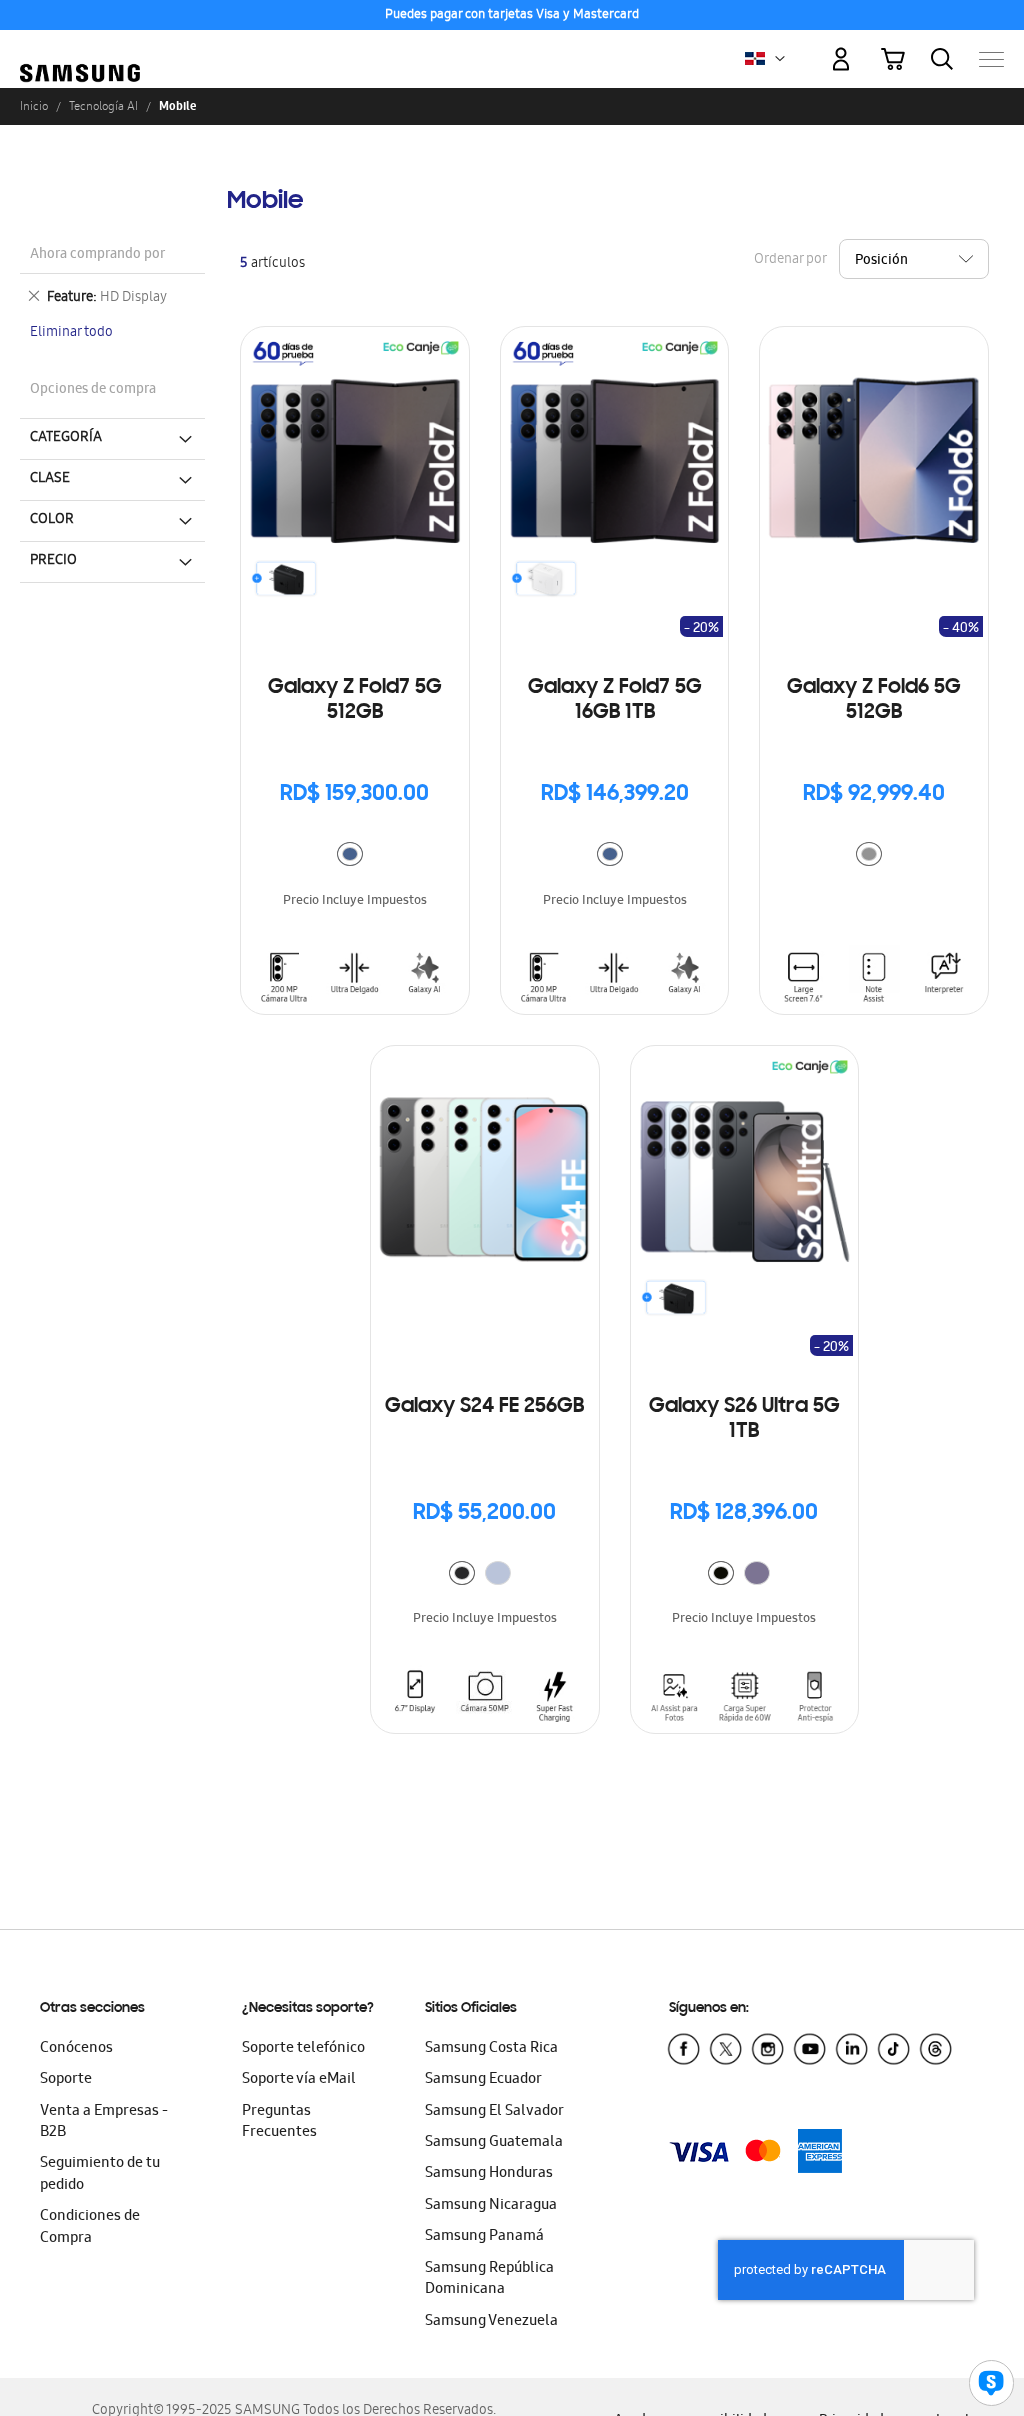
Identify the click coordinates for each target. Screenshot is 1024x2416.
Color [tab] (52, 520)
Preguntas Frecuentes (279, 2122)
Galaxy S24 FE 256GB (484, 1407)
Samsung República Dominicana (489, 2279)
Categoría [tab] (66, 438)
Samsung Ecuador (483, 2080)
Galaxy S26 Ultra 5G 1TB (744, 1419)
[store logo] (80, 49)
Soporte (66, 2080)
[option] (350, 854)
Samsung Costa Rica (491, 2049)
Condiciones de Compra (90, 2227)
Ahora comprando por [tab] (97, 255)
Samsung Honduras (489, 2174)
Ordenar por (790, 260)
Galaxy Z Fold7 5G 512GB (355, 700)
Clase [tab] (50, 479)
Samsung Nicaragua (491, 2206)
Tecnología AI (103, 106)
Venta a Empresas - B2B (104, 2122)
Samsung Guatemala (494, 2143)
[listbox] (355, 856)
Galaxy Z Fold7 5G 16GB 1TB (615, 700)
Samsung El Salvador (494, 2112)
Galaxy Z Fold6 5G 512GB (874, 700)
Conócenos (76, 2049)
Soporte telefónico (303, 2049)
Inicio (34, 106)
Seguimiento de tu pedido (100, 2174)
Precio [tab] (53, 561)
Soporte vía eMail (299, 2080)
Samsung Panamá (484, 2237)
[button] (780, 59)
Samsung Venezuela (491, 2322)
